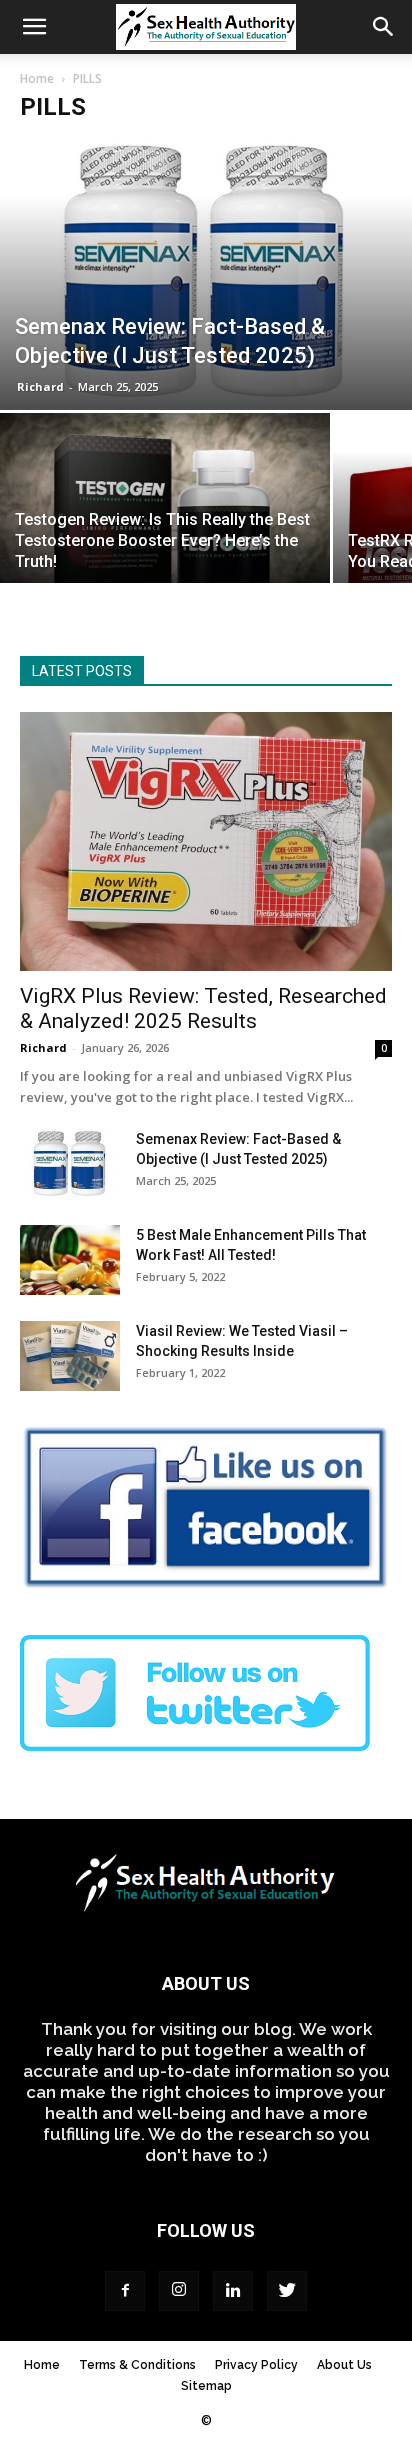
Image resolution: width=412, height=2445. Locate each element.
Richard (40, 386)
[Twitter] (287, 2291)
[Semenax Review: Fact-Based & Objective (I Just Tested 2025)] (206, 273)
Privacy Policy (256, 2365)
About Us (344, 2365)
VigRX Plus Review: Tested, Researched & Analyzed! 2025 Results (203, 1008)
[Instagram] (179, 2291)
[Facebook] (125, 2291)
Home (37, 78)
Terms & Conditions (137, 2365)
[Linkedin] (233, 2291)
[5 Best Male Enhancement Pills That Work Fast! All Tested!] (70, 1260)
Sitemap (206, 2386)
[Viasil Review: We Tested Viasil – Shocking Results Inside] (70, 1356)
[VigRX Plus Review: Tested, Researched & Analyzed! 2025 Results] (206, 841)
